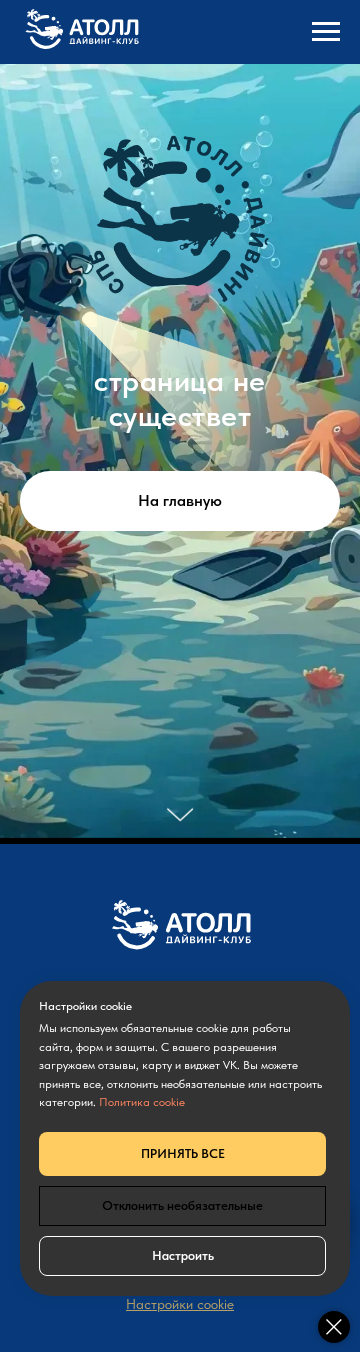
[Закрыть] (334, 1327)
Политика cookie (142, 1102)
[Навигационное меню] (326, 32)
